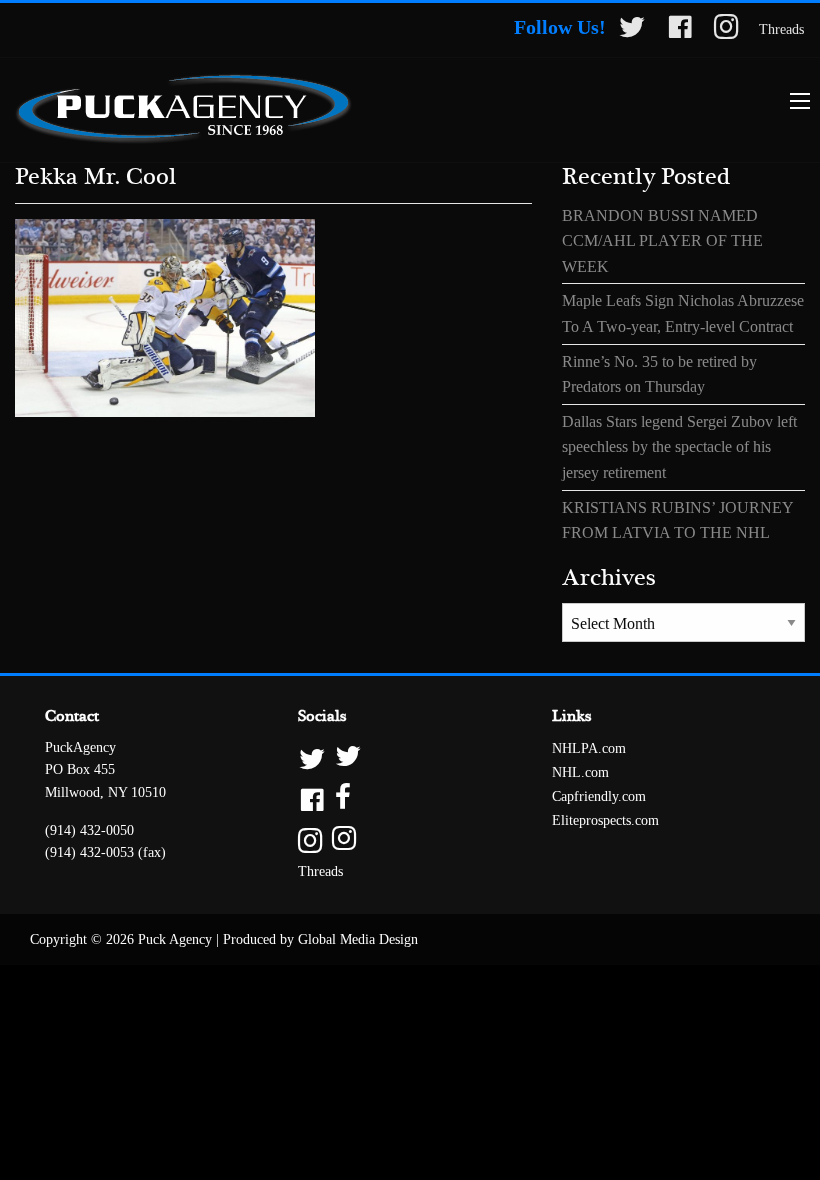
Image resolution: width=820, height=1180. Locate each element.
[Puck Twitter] (632, 30)
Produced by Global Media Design (320, 939)
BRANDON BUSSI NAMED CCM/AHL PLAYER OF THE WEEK (662, 241)
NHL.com (580, 772)
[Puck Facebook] (680, 30)
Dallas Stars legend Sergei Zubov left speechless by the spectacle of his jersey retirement (679, 447)
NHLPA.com (589, 748)
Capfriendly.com (599, 796)
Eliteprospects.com (605, 820)
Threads (781, 29)
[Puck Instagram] (726, 30)
